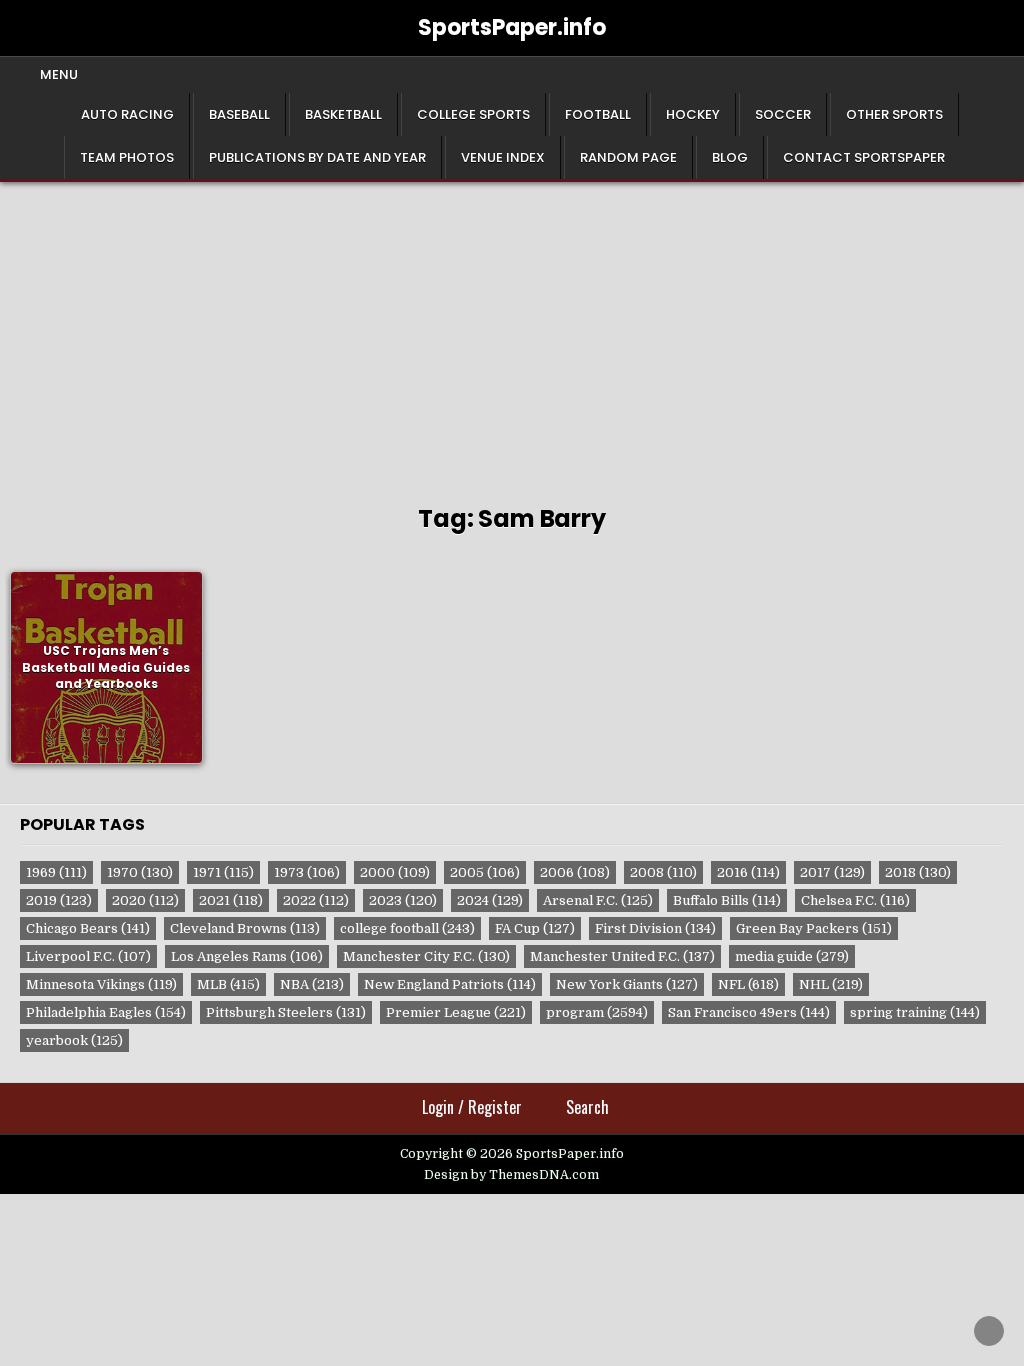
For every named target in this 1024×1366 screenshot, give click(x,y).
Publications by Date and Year (317, 157)
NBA (312, 984)
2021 (231, 900)
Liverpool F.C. (88, 956)
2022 (316, 900)
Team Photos (127, 157)
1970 (140, 872)
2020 (145, 900)
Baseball (239, 114)
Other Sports (894, 114)
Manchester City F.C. (426, 956)
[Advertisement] (512, 332)
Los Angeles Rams (247, 956)
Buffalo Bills (727, 900)
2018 (918, 872)
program (597, 1012)
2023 (403, 900)
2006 (575, 872)
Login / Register (472, 1107)
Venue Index (503, 157)
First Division (655, 928)
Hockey (693, 114)
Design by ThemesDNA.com (511, 1175)
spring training (915, 1012)
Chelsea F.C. (855, 900)
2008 (663, 872)
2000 (395, 872)
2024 (490, 900)
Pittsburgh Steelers (286, 1012)
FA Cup (535, 928)
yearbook (74, 1040)
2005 (485, 872)
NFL (748, 984)
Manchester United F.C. (622, 956)
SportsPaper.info (512, 27)
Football (598, 114)
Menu (59, 74)
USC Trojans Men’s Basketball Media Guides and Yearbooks (106, 667)
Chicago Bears (88, 928)
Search (587, 1107)
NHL (831, 984)
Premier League (456, 1012)
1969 (56, 872)
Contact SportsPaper (864, 157)
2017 (832, 872)
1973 (307, 872)
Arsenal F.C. (598, 900)
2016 (748, 872)
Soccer (783, 114)
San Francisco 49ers (749, 1012)
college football (407, 928)
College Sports (473, 114)
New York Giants (627, 984)
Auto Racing (127, 114)
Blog (730, 157)
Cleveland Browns (245, 928)
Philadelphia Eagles (106, 1012)
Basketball (343, 114)
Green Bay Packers (814, 928)
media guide (792, 956)
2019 (59, 900)
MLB (228, 984)
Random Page (628, 157)
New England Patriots (450, 984)
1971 (223, 872)
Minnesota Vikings (101, 984)
